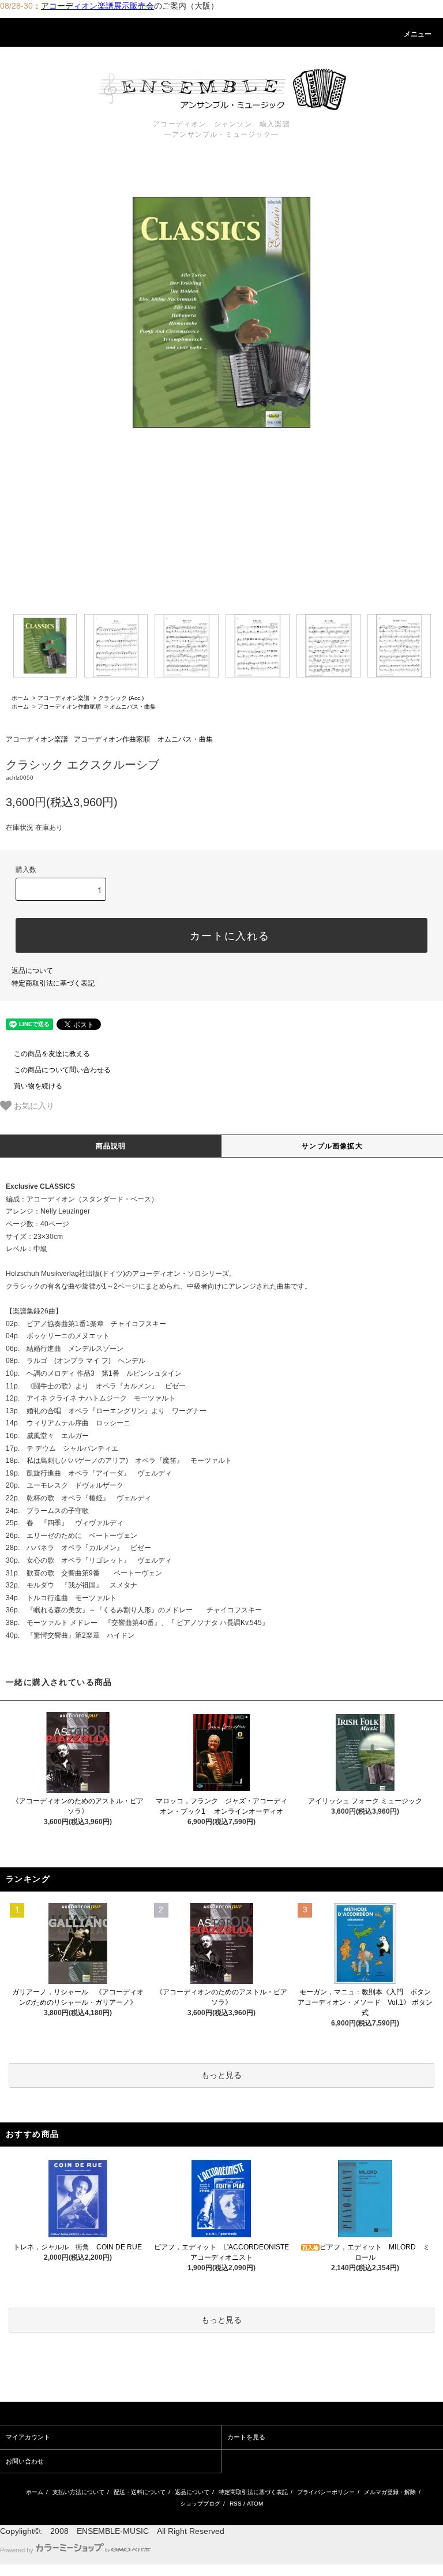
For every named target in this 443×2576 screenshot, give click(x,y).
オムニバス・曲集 (133, 707)
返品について (32, 971)
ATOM (255, 2504)
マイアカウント (28, 2437)
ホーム (20, 698)
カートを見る (246, 2437)
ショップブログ (200, 2504)
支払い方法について (78, 2492)
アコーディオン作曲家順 (69, 707)
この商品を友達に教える (52, 1054)
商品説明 (111, 1146)
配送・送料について (140, 2492)
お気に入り (33, 1105)
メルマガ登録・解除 (390, 2492)
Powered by (17, 2550)
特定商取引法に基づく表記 (53, 983)
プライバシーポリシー (326, 2492)
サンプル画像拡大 (332, 1146)
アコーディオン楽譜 (63, 698)
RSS (236, 2504)
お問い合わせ (25, 2461)
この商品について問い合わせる (62, 1070)
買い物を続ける (38, 1086)
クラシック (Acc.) (121, 698)
